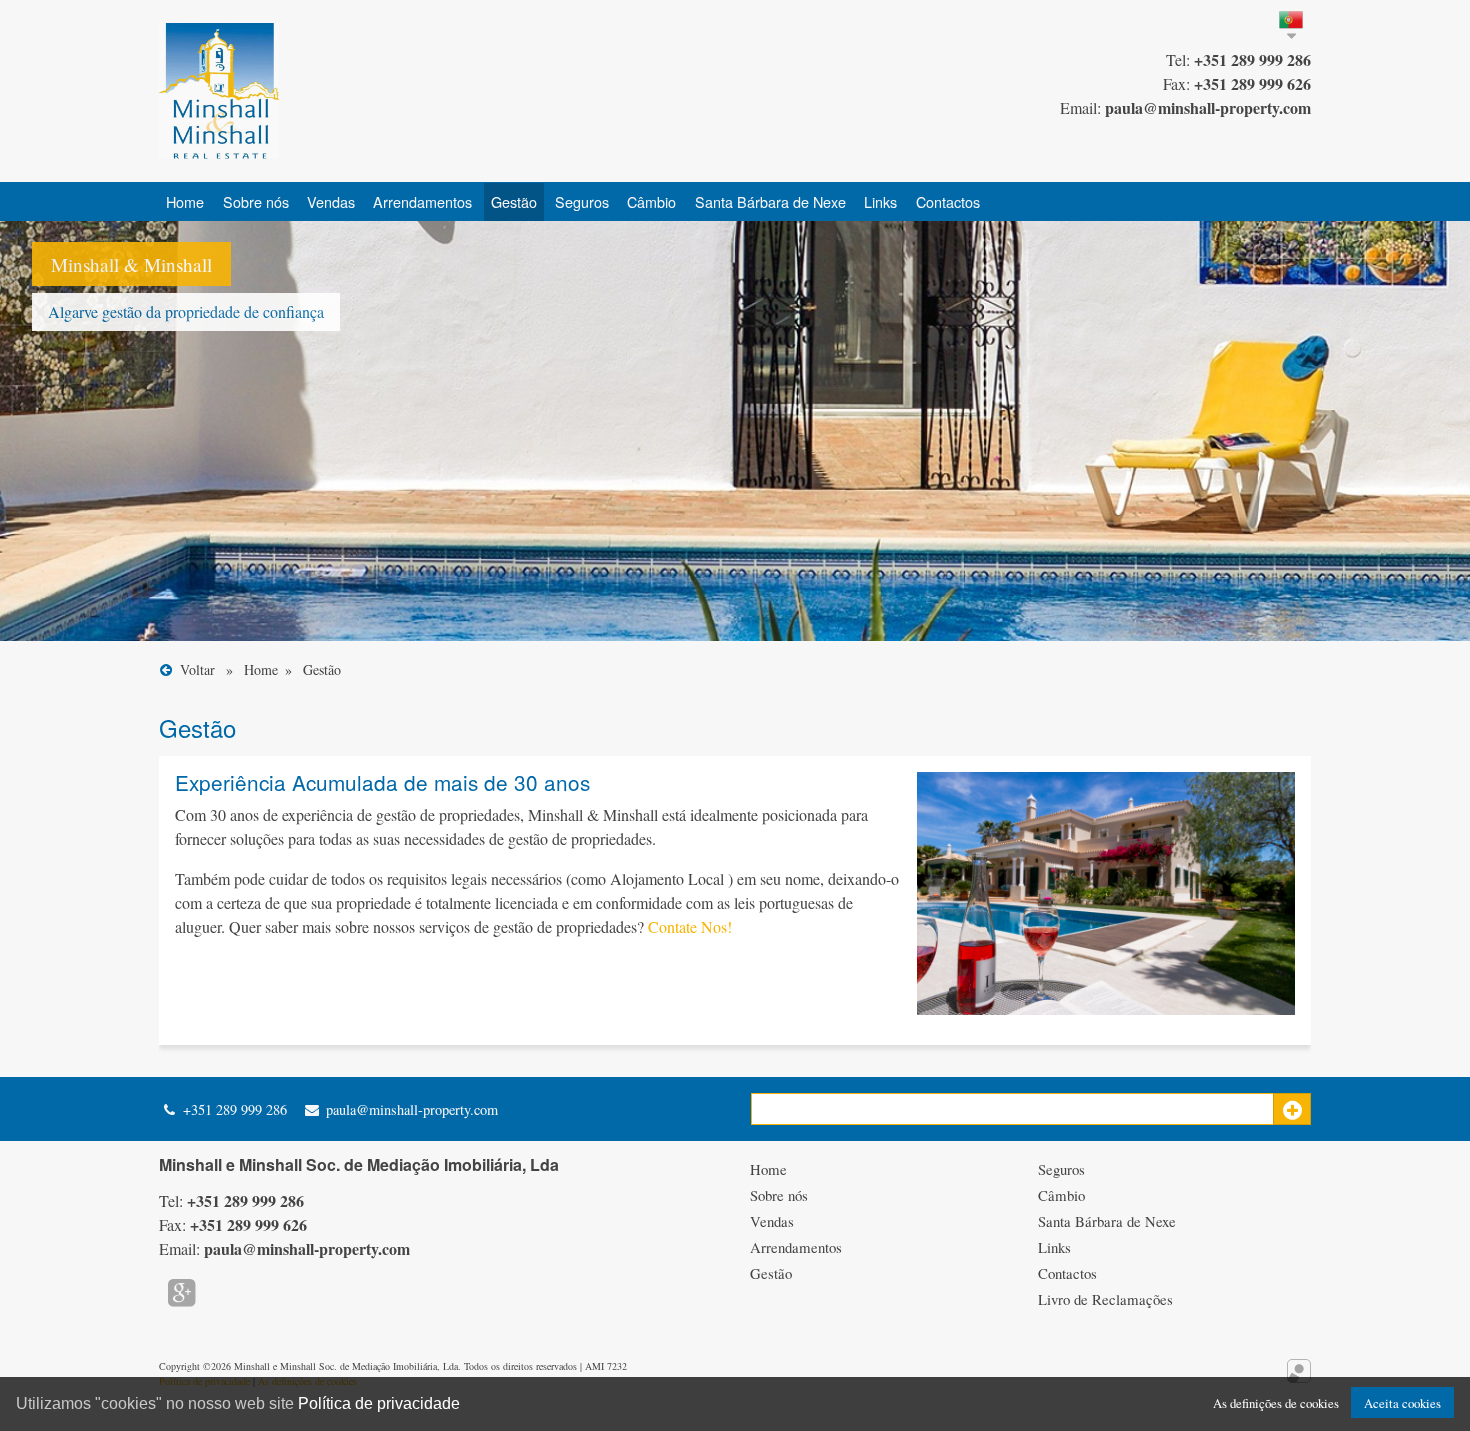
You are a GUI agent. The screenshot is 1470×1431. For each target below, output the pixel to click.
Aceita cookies (1402, 1403)
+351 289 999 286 (233, 1109)
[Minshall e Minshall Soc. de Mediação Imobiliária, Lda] (219, 91)
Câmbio (651, 201)
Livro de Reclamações (1105, 1299)
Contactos (948, 201)
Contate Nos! (690, 926)
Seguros (582, 201)
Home (185, 201)
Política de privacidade (379, 1403)
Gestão (514, 201)
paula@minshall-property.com (410, 1109)
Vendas (331, 201)
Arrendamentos (422, 201)
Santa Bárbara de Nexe (770, 201)
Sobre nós (256, 201)
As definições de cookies (1276, 1403)
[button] (1292, 1109)
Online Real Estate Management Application (1299, 1371)
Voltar (199, 669)
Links (880, 201)
